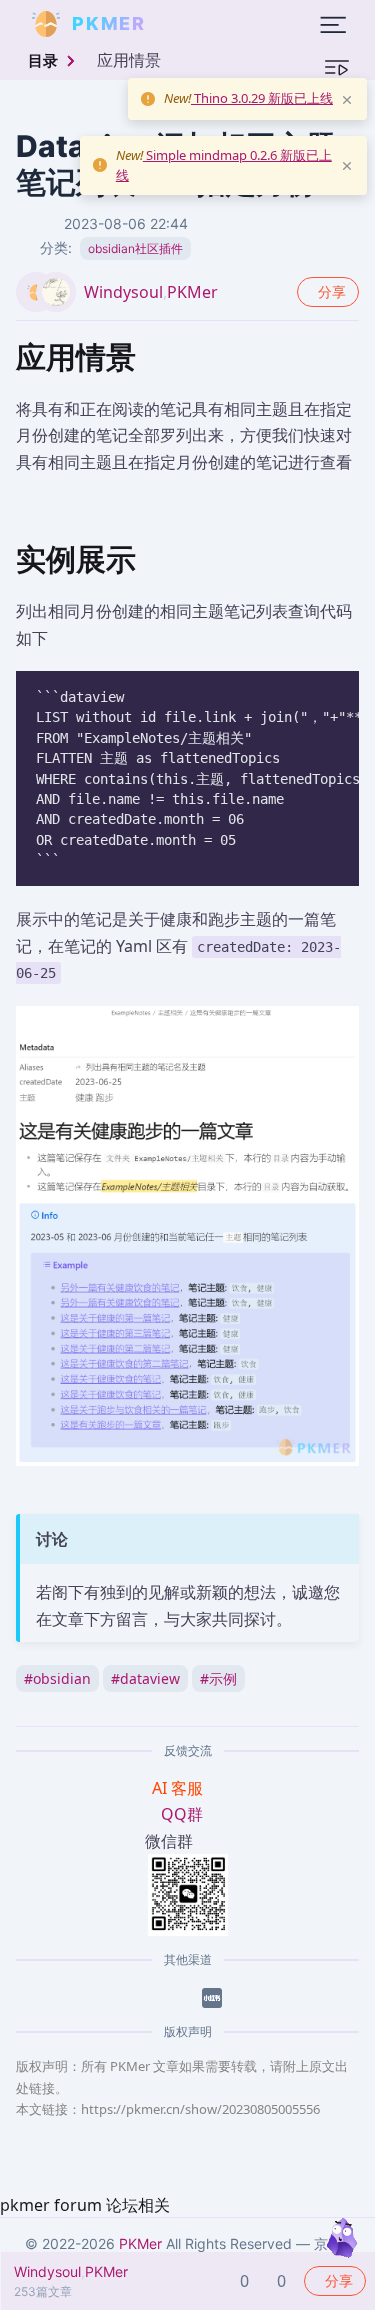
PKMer (192, 292)
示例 (218, 1678)
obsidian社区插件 (135, 248)
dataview (145, 1678)
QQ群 (182, 1814)
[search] (194, 24)
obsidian (57, 1678)
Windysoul (123, 292)
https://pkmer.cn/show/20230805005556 (200, 2109)
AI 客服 (179, 1788)
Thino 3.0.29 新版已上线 (262, 98)
